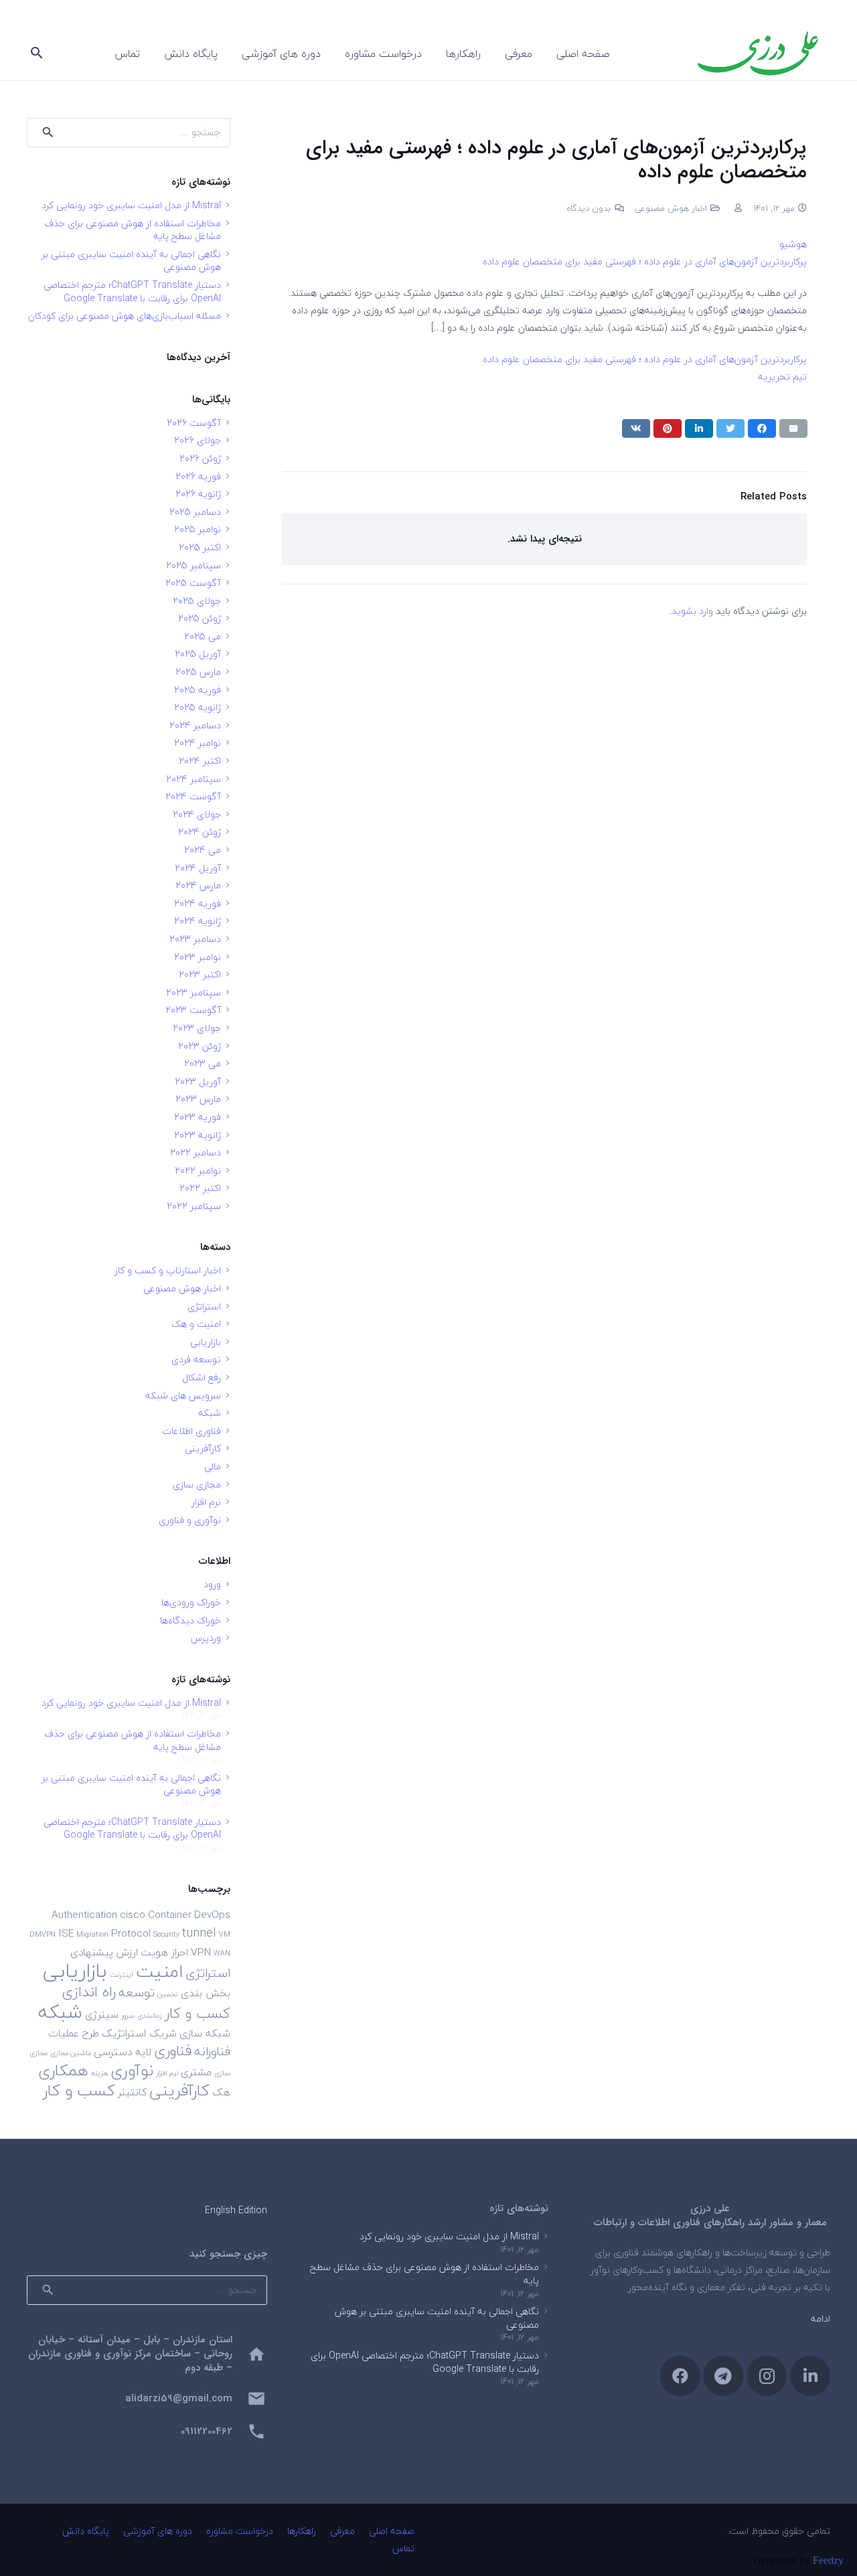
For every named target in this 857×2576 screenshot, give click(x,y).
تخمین (168, 1994)
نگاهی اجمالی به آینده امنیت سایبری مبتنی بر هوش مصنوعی (131, 261)
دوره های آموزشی (158, 2531)
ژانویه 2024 (198, 921)
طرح (90, 2033)
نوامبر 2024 (198, 743)
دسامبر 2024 (195, 725)
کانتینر (132, 2092)
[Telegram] (723, 2376)
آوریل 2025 (198, 654)
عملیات (64, 2033)
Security (166, 1934)
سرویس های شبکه (183, 1395)
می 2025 (203, 636)
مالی (213, 1466)
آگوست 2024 (193, 796)
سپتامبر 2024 (193, 779)
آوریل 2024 (198, 868)
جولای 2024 (197, 814)
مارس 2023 (198, 1099)
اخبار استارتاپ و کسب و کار (168, 1270)
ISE (66, 1933)
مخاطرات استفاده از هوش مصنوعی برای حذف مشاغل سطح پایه (133, 230)
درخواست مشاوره (240, 2531)
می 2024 (203, 850)
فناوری (173, 2051)
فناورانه (212, 2051)
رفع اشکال (202, 1377)
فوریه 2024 (198, 903)
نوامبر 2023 (198, 957)
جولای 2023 (197, 1028)
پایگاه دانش (86, 2531)
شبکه (210, 1413)
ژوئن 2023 (200, 1046)
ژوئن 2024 (200, 832)
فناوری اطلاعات (191, 1431)
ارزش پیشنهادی (104, 1952)
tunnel (199, 1933)
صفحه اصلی (392, 2531)
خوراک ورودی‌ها (191, 1602)
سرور (128, 2015)
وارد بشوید (692, 611)
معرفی (342, 2531)
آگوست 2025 (193, 583)
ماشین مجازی (71, 2053)
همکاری (63, 2070)
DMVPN (43, 1934)
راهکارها (302, 2531)
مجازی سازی (197, 1484)
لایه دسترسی (123, 2052)
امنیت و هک (196, 1324)
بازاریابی (206, 1342)
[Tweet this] (730, 428)
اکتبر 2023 (200, 974)
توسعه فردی (196, 1359)
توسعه (137, 1992)
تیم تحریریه (782, 377)
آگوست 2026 (194, 423)
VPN (201, 1952)
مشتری (196, 2072)
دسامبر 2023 (195, 939)
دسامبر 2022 (196, 1152)
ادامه (821, 2319)
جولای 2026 (198, 440)
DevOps (212, 1915)
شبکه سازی (205, 2033)
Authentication (84, 1915)
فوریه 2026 (198, 476)
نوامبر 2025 (198, 529)
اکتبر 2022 (200, 1188)
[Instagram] (767, 2376)
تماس (403, 2548)
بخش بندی (206, 1993)
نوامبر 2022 (198, 1171)
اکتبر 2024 (200, 761)
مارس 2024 (198, 885)
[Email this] (793, 428)
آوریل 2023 (198, 1081)
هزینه (99, 2073)
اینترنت (122, 1975)
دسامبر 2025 (195, 512)
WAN (222, 1953)
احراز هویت (164, 1952)
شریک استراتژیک (139, 2033)
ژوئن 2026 (200, 458)
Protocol (131, 1933)
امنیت (159, 1971)
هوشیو (793, 244)
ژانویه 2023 (198, 1135)
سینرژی (102, 2014)
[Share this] (762, 428)
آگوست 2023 (193, 1010)
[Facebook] (680, 2376)
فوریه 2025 (198, 690)
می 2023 (203, 1063)
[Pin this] (668, 428)
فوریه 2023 (198, 1117)
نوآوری (132, 2070)
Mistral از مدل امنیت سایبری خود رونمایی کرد (131, 205)
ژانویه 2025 (198, 707)
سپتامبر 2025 (193, 565)
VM (225, 1934)
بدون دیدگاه (589, 208)
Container (170, 1915)
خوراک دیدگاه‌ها (190, 1620)
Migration (92, 1934)
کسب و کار (79, 2090)
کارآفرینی (203, 1448)
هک (221, 2092)
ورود (212, 1584)
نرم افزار (206, 1502)
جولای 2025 (197, 601)
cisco (133, 1915)
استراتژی (204, 1306)
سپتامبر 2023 (193, 992)
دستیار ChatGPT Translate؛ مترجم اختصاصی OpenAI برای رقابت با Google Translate (132, 292)
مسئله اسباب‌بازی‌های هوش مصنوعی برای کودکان (125, 316)
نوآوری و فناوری (190, 1520)
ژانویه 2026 (198, 494)
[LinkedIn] (810, 2376)
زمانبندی (150, 2015)
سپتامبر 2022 (194, 1206)
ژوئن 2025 (200, 618)
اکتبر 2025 (200, 547)
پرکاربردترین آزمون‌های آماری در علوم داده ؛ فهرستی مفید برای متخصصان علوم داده (645, 261)
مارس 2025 (198, 672)
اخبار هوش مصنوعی (671, 208)
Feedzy (828, 2560)
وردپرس (206, 1638)
